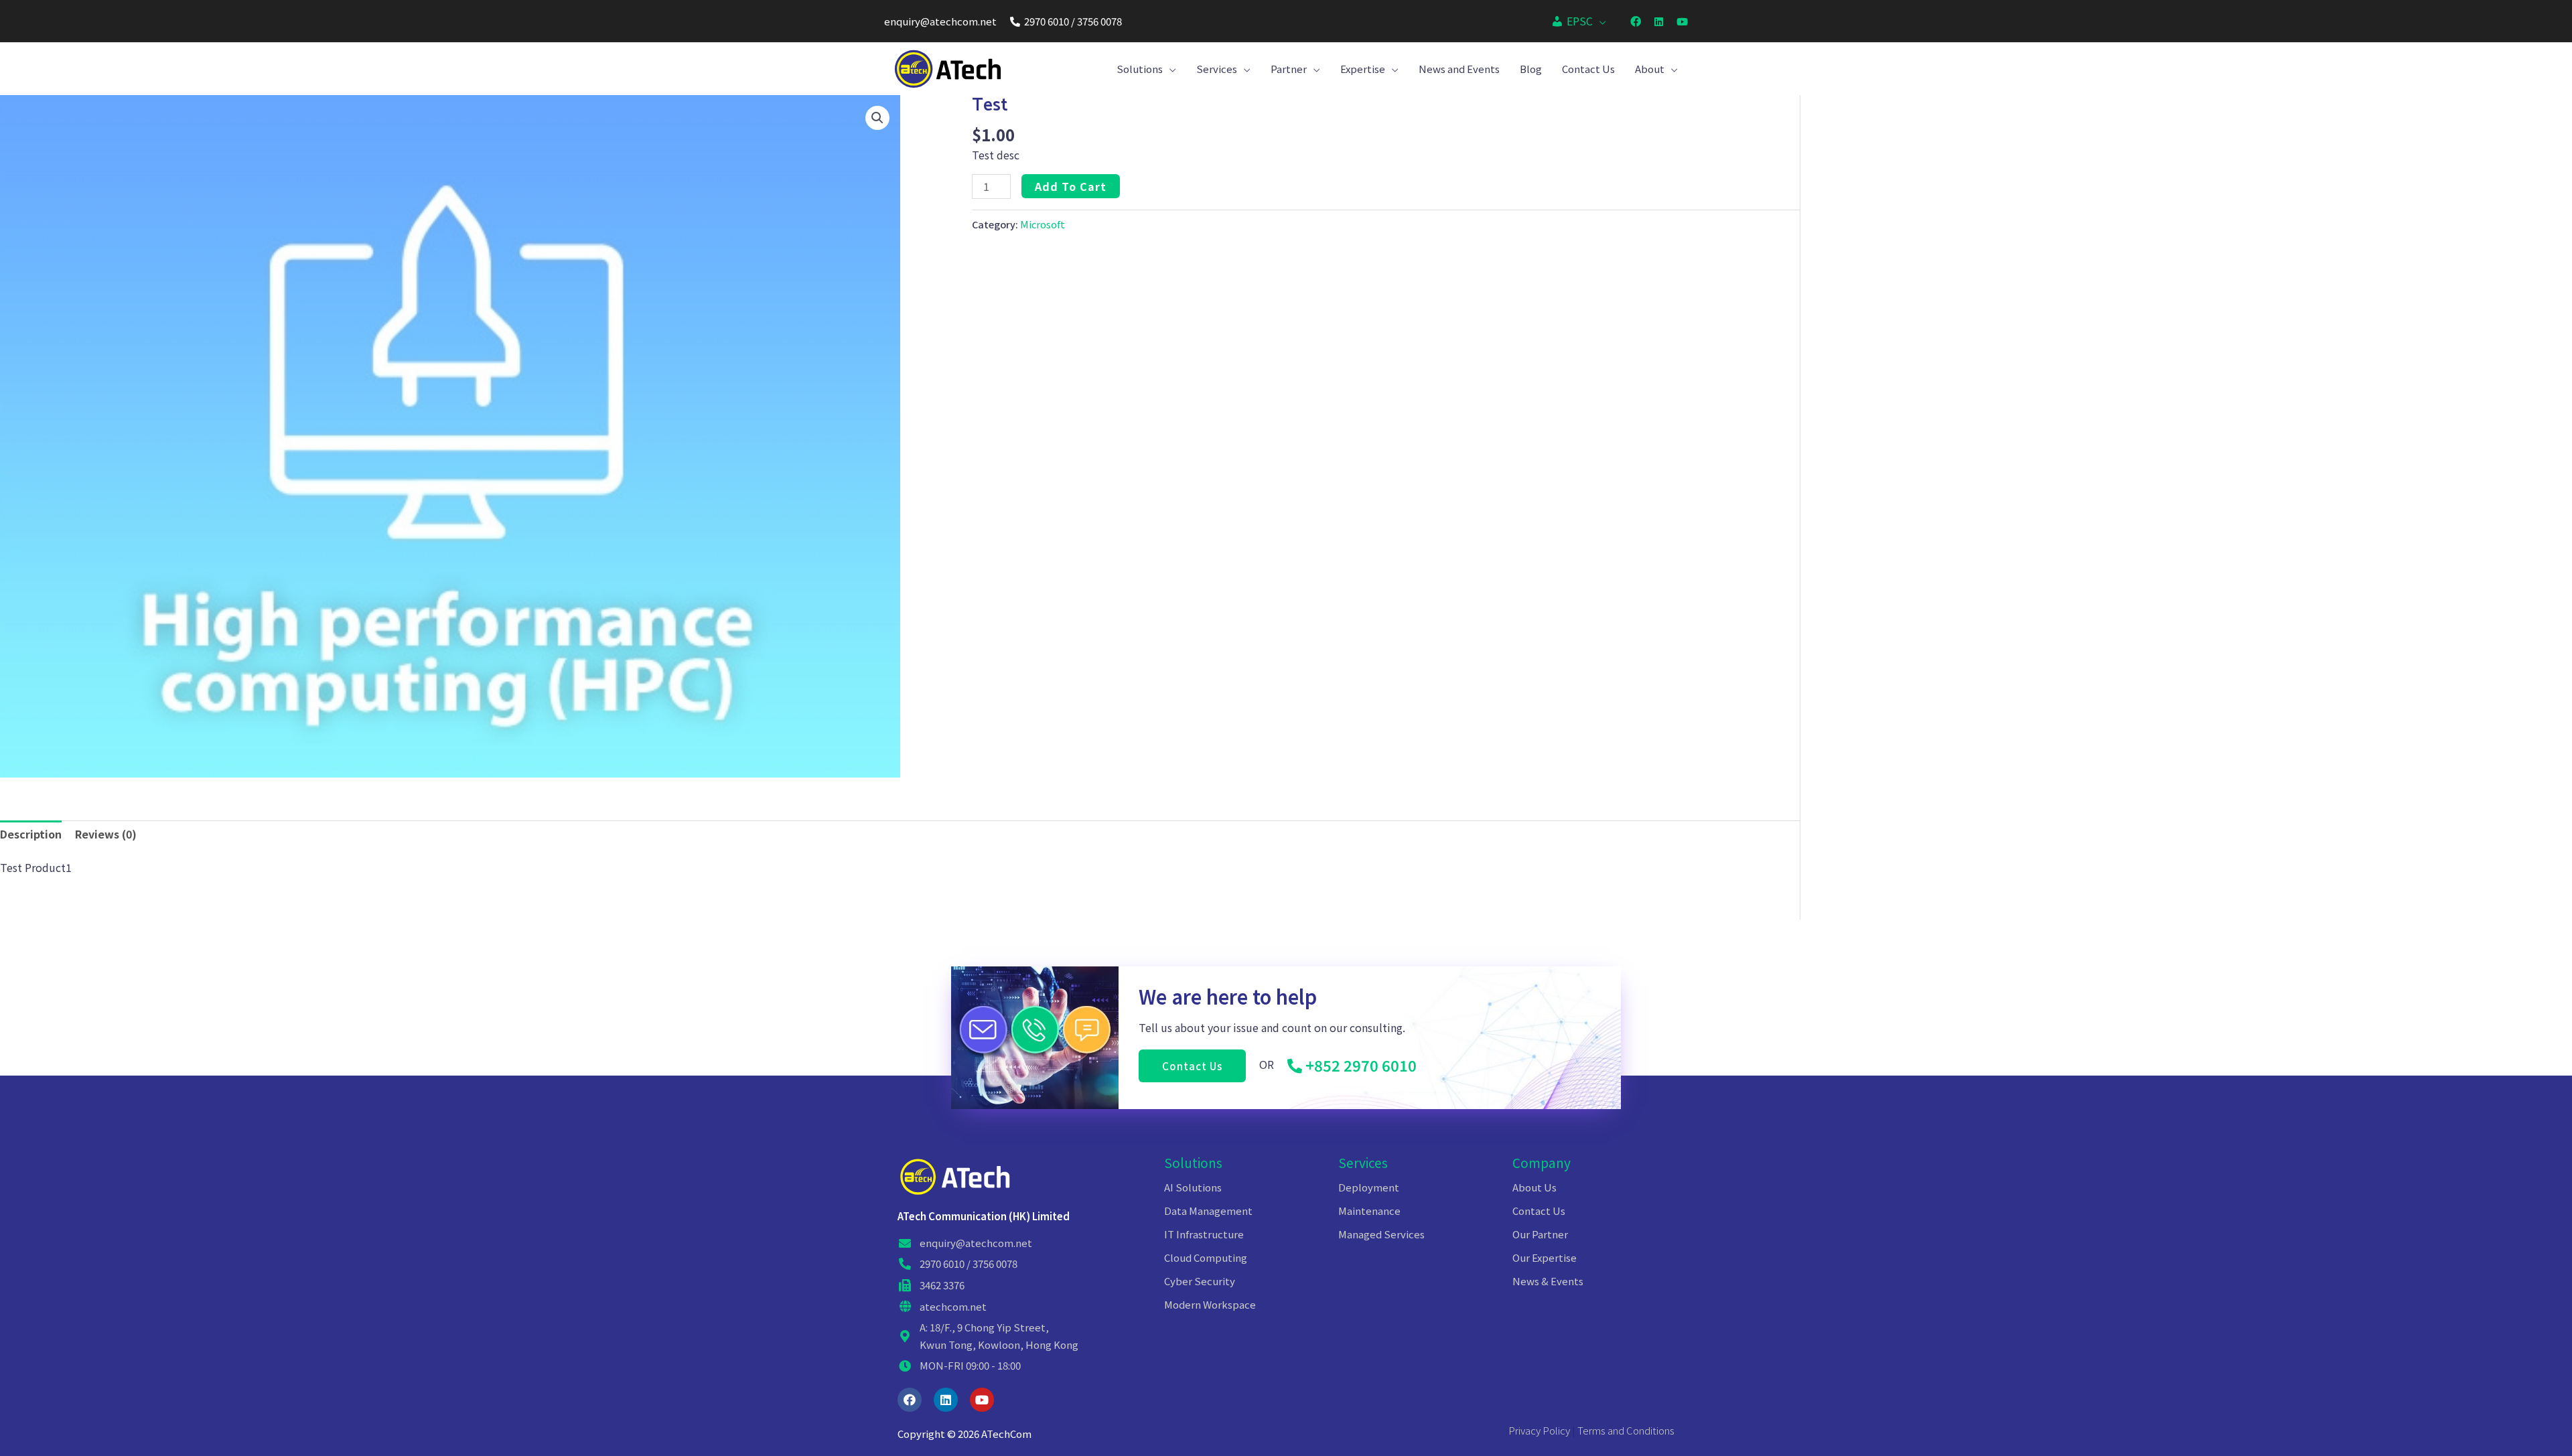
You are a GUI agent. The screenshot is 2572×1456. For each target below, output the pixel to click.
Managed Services (1381, 1234)
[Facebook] (910, 1400)
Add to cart (1071, 186)
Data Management (1208, 1211)
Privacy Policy (1539, 1430)
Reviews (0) (106, 834)
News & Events (1548, 1281)
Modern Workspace (1210, 1304)
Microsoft (1043, 224)
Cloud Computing (1206, 1257)
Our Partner (1540, 1234)
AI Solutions (1193, 1187)
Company (1542, 1162)
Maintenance (1369, 1211)
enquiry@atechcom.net (940, 21)
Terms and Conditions (1626, 1430)
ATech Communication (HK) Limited (984, 1216)
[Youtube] (982, 1400)
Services (1363, 1162)
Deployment (1369, 1187)
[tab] (31, 834)
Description (31, 834)
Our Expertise (1545, 1257)
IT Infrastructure (1204, 1234)
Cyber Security (1200, 1281)
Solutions (1193, 1162)
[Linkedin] (946, 1400)
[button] (1192, 1066)
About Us (1534, 1187)
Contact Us (1539, 1211)
